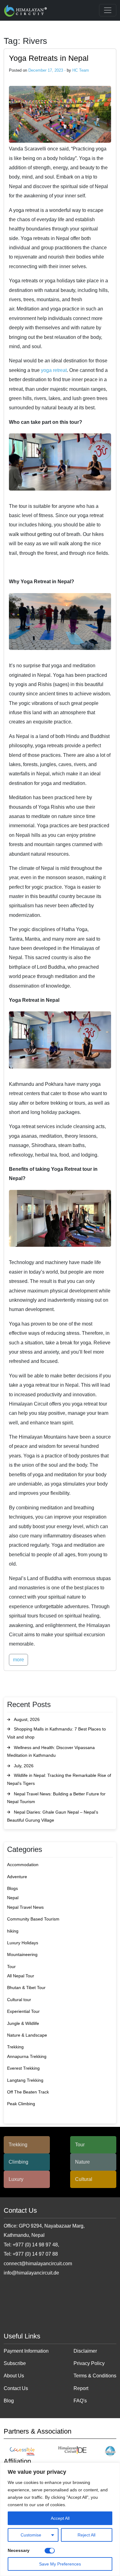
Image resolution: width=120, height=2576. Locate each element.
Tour (11, 1967)
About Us (14, 2376)
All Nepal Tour (21, 1976)
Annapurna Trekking (27, 2056)
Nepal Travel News (25, 1907)
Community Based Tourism (33, 1919)
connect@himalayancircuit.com (38, 2264)
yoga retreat (54, 370)
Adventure (17, 1877)
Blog (9, 2401)
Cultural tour (19, 2000)
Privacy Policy (89, 2363)
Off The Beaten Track (28, 2092)
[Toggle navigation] (108, 10)
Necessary (19, 2550)
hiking (13, 1931)
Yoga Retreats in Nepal (49, 58)
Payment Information (26, 2351)
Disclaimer (85, 2351)
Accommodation (23, 1865)
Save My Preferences (60, 2564)
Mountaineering (22, 1954)
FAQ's (80, 2401)
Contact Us (16, 2388)
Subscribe (15, 2363)
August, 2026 (27, 1719)
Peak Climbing (21, 2104)
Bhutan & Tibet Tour (26, 1988)
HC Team (81, 70)
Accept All (60, 2518)
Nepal (13, 1898)
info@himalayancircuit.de (31, 2273)
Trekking (15, 2047)
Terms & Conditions (95, 2376)
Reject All (86, 2535)
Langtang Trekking (25, 2080)
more (18, 1660)
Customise (31, 2535)
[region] (60, 2519)
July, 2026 (24, 1766)
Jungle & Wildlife (23, 2023)
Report (81, 2388)
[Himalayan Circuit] (26, 10)
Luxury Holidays (23, 1943)
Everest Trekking (23, 2068)
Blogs (12, 1888)
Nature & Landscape (27, 2035)
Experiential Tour (23, 2011)
